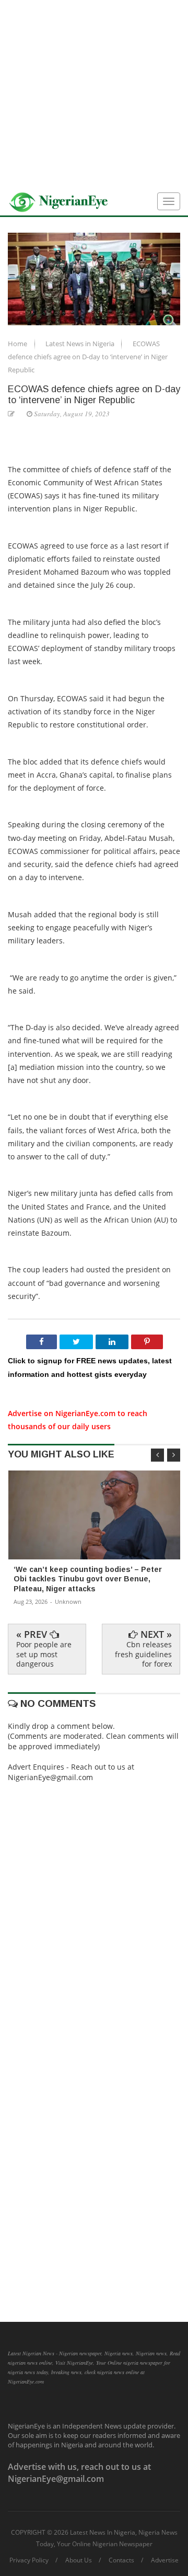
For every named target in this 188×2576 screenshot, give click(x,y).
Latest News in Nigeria (81, 344)
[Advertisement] (94, 94)
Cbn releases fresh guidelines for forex (143, 1654)
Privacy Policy (29, 2560)
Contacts (121, 2560)
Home (18, 344)
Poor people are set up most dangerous (44, 1654)
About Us (79, 2560)
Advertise (165, 2560)
